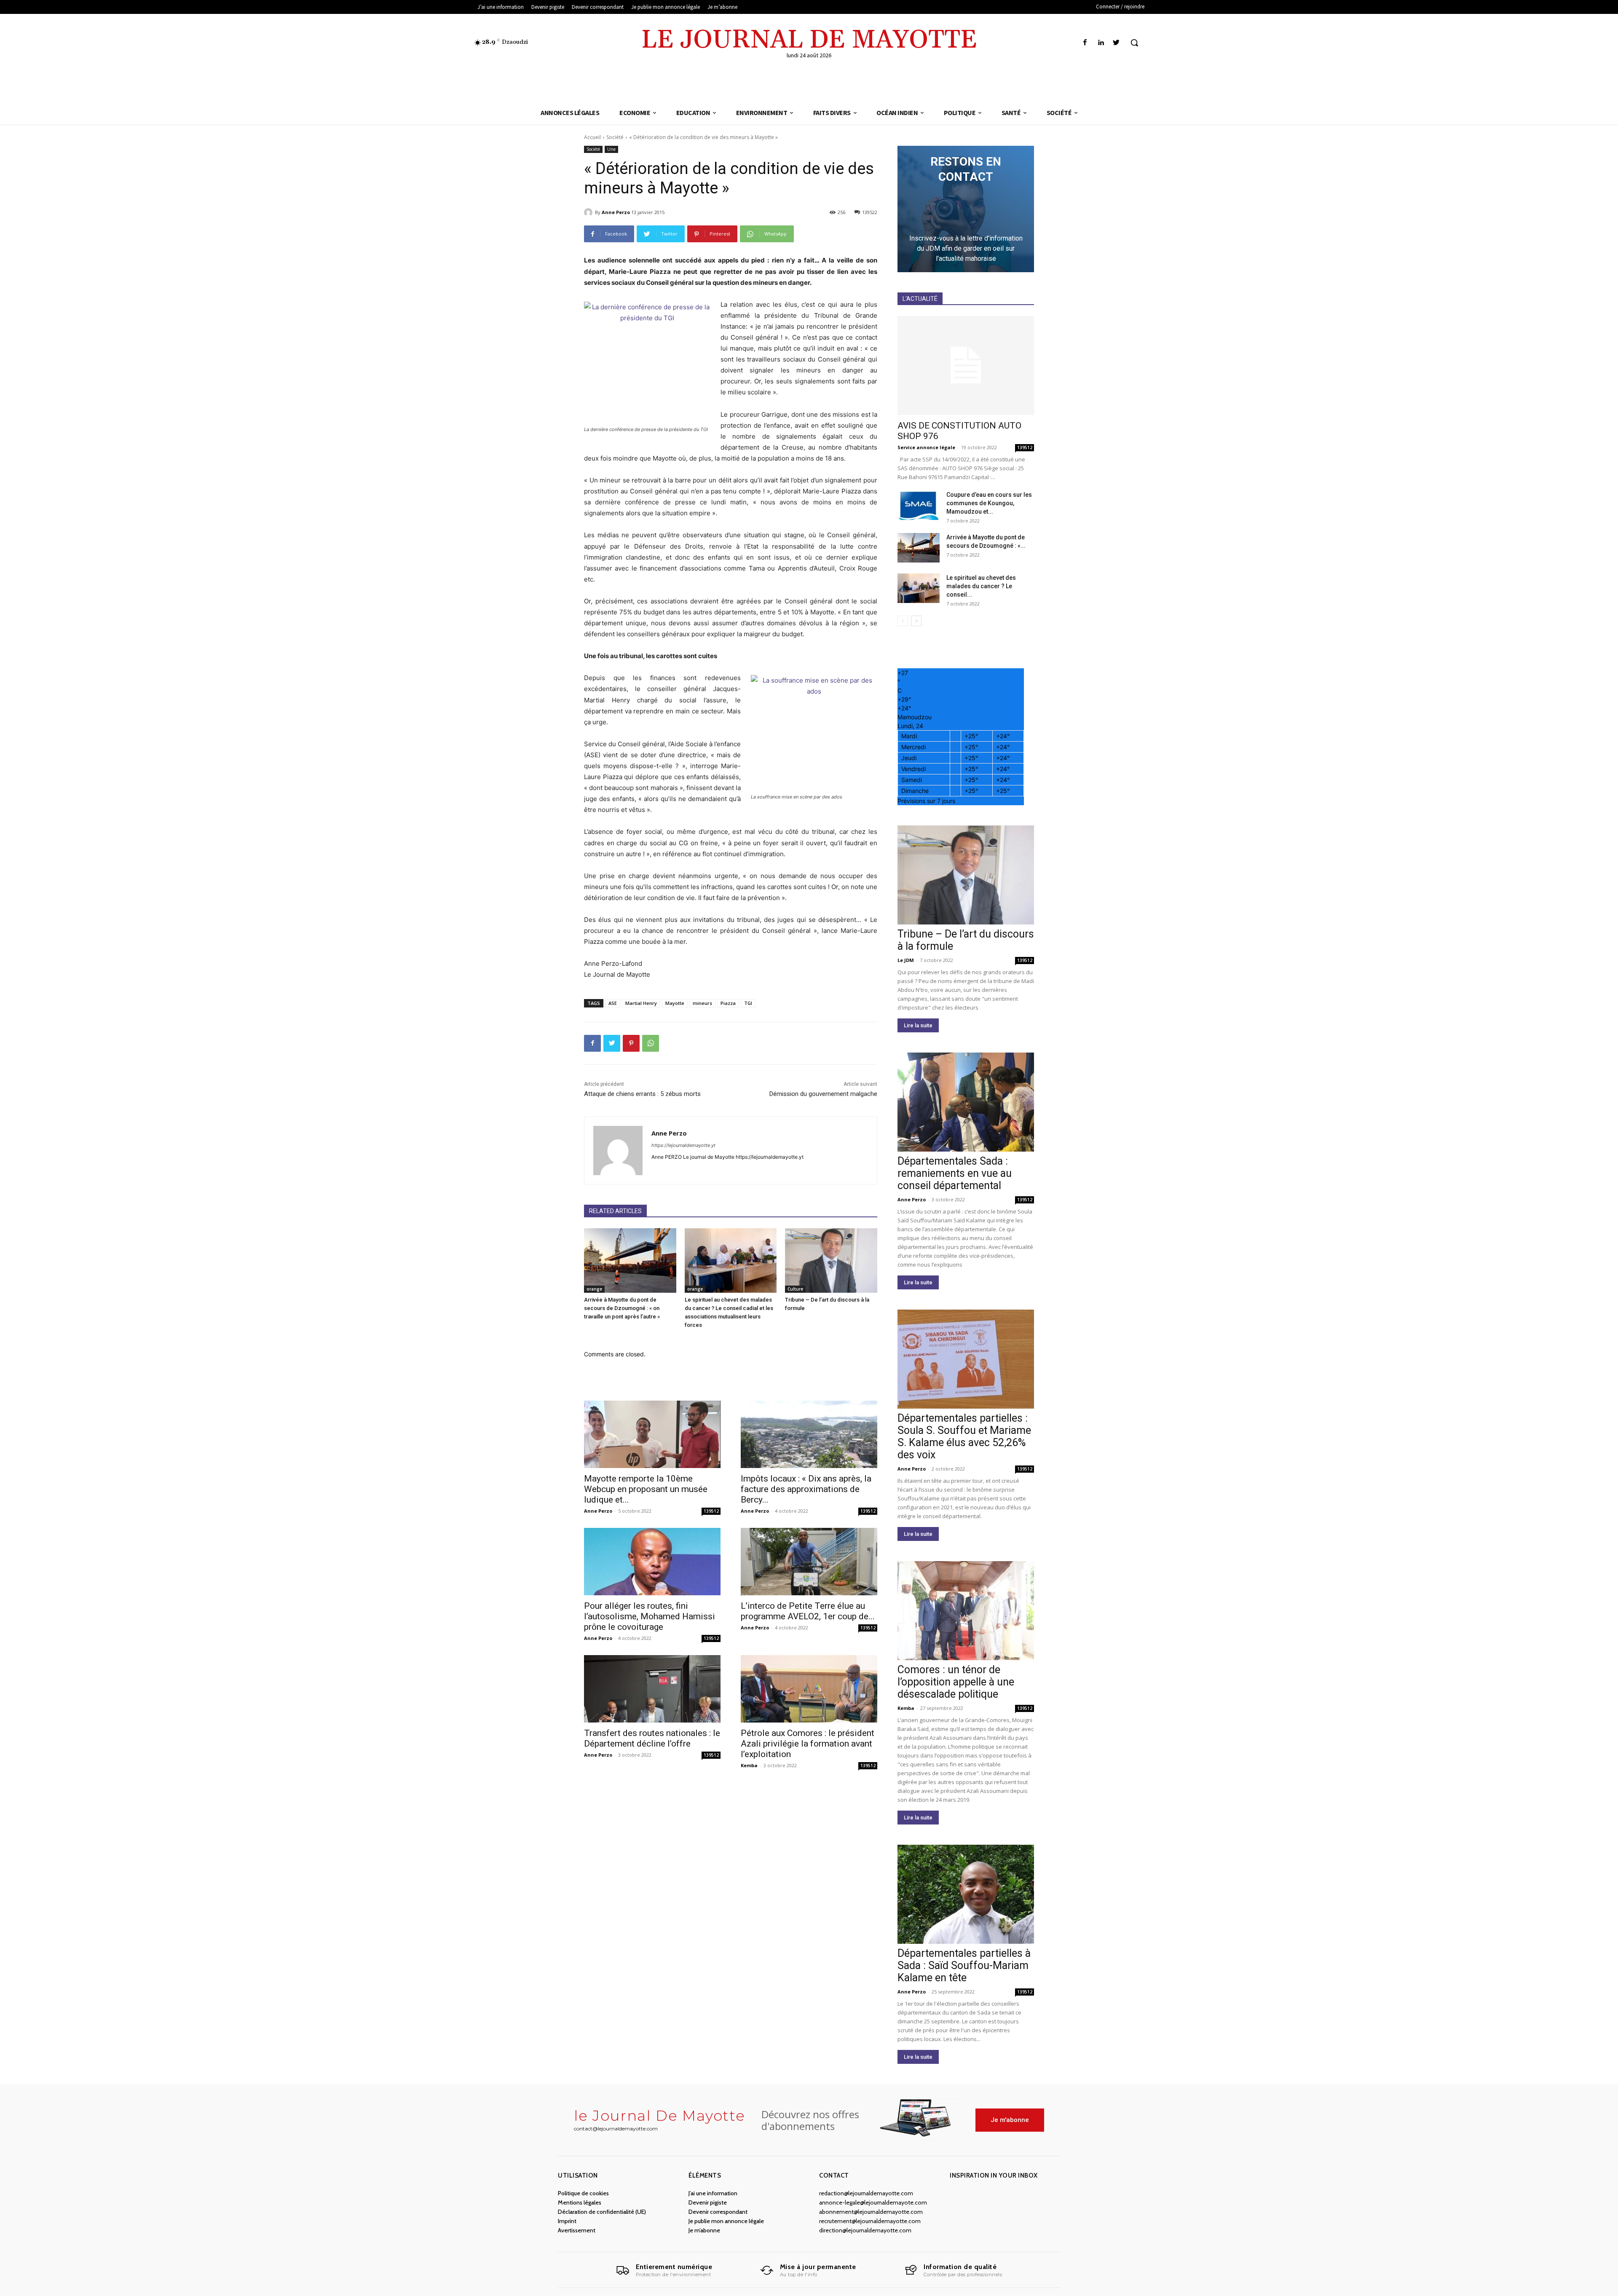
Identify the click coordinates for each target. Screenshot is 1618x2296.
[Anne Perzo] (589, 212)
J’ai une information (713, 2193)
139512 (711, 1511)
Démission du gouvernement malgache (823, 1094)
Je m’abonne (704, 2230)
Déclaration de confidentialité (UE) (602, 2212)
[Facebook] (1085, 43)
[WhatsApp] (651, 1043)
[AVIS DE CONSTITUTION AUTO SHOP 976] (966, 366)
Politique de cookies (583, 2193)
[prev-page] (903, 621)
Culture (795, 1289)
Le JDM (906, 960)
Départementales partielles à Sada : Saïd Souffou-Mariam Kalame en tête (964, 1965)
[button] (1134, 43)
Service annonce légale (926, 447)
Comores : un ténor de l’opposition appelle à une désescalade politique (956, 1682)
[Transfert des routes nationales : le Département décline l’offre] (652, 1689)
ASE (613, 1003)
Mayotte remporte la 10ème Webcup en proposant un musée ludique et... (646, 1489)
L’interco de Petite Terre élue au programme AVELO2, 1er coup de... (808, 1611)
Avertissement (577, 2230)
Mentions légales (580, 2202)
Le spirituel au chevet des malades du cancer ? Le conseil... (981, 586)
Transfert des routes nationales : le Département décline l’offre (652, 1738)
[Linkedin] (1101, 43)
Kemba (749, 1765)
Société (615, 137)
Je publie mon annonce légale (726, 2221)
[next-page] (916, 621)
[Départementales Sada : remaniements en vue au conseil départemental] (966, 1102)
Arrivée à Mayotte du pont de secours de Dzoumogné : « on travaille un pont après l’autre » (622, 1308)
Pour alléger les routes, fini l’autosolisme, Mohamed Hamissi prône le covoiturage (650, 1616)
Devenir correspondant (718, 2212)
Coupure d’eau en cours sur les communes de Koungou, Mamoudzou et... (989, 503)
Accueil (592, 137)
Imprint (567, 2221)
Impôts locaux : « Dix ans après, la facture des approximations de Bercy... (806, 1489)
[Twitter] (1116, 43)
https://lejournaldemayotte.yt (683, 1145)
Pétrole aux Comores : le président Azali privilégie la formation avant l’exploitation (808, 1744)
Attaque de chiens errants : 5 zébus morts (642, 1094)
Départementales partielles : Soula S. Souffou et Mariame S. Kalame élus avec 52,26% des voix (964, 1436)
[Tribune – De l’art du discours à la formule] (831, 1261)
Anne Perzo (616, 212)
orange (594, 1289)
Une (611, 149)
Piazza (728, 1003)
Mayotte (675, 1003)
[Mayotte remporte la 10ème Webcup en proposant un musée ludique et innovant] (652, 1434)
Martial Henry (641, 1003)
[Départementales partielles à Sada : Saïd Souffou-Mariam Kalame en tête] (966, 1894)
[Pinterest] (631, 1043)
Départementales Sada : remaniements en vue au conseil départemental (955, 1173)
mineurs (702, 1003)
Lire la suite (918, 1025)
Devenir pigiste (708, 2202)
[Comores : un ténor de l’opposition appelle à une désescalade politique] (966, 1611)
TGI (748, 1003)
